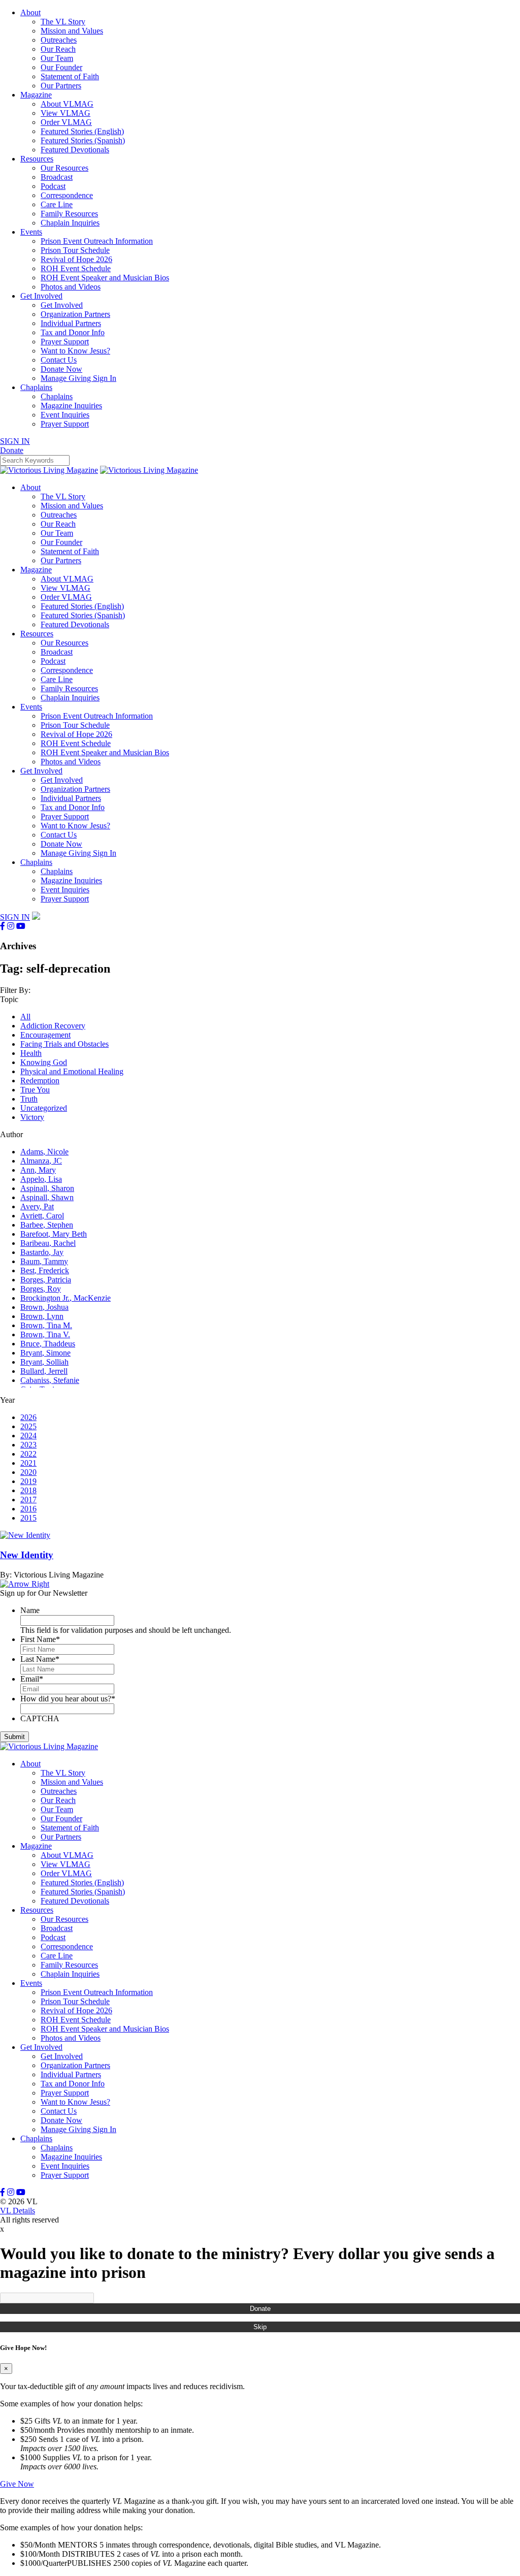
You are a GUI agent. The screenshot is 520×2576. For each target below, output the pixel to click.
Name (30, 1610)
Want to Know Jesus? (75, 351)
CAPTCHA (40, 1718)
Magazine (36, 95)
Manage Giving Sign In (78, 378)
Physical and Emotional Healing (72, 1071)
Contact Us (59, 360)
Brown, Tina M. (46, 1325)
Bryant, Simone (45, 1353)
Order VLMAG (66, 122)
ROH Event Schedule (76, 268)
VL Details (18, 2211)
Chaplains (36, 387)
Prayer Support (65, 342)
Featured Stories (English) (82, 131)
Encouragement (45, 1035)
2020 (28, 1472)
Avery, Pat (37, 1206)
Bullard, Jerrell (44, 1371)
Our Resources (64, 168)
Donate (260, 2309)
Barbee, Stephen (47, 1225)
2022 (28, 1454)
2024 (28, 1436)
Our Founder (61, 67)
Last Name (40, 1659)
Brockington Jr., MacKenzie (66, 1298)
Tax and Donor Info (73, 332)
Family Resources (69, 214)
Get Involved (41, 296)
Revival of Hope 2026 (76, 259)
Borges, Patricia (46, 1280)
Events (31, 232)
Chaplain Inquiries (70, 223)
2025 (28, 1426)
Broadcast (57, 177)
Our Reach (58, 49)
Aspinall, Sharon (47, 1188)
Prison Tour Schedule (75, 250)
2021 (28, 1463)
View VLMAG (66, 113)
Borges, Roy (41, 1289)
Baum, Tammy (44, 1261)
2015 (28, 1518)
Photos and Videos (71, 287)
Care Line (57, 204)
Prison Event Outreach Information (97, 241)
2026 (28, 1417)
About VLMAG (67, 104)
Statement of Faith (70, 76)
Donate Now (61, 369)
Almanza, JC (41, 1161)
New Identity (27, 1555)
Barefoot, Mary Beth (54, 1234)
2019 (28, 1481)
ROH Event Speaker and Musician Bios (105, 278)
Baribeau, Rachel (48, 1243)
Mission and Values (72, 31)
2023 (28, 1445)
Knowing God (44, 1062)
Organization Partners (75, 314)
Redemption (40, 1081)
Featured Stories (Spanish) (83, 140)
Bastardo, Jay (42, 1252)
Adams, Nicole (44, 1152)
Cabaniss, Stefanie (50, 1380)
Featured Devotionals (75, 150)
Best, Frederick (45, 1270)
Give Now (17, 2484)
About (30, 12)
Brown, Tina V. (45, 1334)
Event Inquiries (65, 415)
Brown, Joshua (44, 1307)
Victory (32, 1117)
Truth (29, 1099)
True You (35, 1090)
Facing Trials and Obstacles (64, 1044)
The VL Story (63, 22)
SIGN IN (15, 441)
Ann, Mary (38, 1170)
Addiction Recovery (53, 1026)
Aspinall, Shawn (47, 1197)
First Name (40, 1639)
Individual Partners (71, 323)
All (25, 1017)
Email (32, 1679)
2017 (28, 1500)
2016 (28, 1509)
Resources (37, 159)
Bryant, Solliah (44, 1362)
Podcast (53, 186)
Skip (260, 2327)
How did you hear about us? (68, 1699)
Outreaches (59, 40)
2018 (28, 1490)
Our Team (57, 58)
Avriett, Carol (42, 1216)
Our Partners (61, 86)
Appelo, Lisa (41, 1179)
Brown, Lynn (42, 1316)
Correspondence (67, 195)
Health (31, 1053)
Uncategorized (44, 1108)
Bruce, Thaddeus (48, 1344)
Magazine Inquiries (71, 406)
